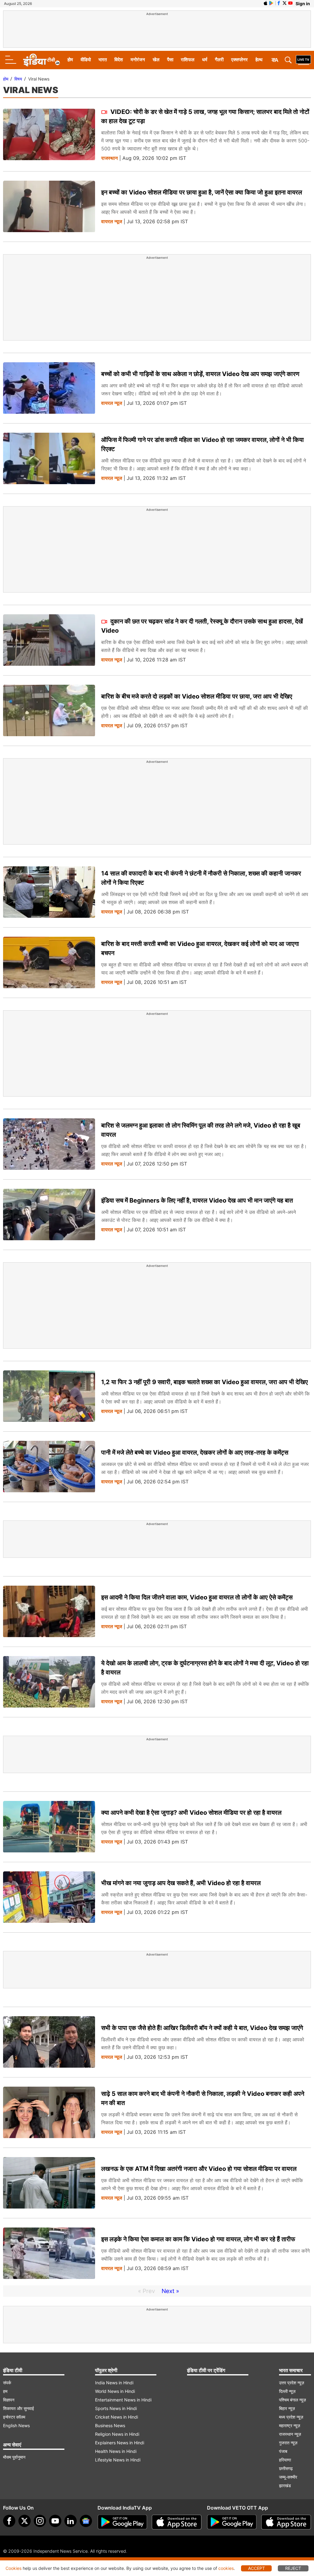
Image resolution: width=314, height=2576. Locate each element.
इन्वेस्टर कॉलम (14, 2417)
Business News (110, 2425)
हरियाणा (285, 2460)
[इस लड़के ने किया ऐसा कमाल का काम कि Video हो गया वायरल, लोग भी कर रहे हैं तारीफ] (49, 2253)
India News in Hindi (114, 2383)
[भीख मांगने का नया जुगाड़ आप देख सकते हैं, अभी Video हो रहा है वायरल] (49, 1897)
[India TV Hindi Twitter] (285, 3)
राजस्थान (109, 158)
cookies (226, 2568)
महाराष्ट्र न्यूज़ (290, 2425)
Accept (257, 2568)
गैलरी (219, 60)
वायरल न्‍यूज (112, 222)
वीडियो (86, 60)
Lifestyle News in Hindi (118, 2460)
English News (16, 2425)
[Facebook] (9, 2521)
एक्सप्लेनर (239, 60)
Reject (293, 2568)
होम (70, 60)
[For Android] (232, 2522)
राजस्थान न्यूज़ (290, 2434)
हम (5, 2391)
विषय (18, 79)
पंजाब (283, 2451)
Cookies (13, 2568)
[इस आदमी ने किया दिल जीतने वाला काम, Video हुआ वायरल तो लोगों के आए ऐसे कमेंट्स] (49, 1612)
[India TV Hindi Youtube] (290, 3)
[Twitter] (25, 2521)
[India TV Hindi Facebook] (279, 3)
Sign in (303, 4)
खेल (156, 60)
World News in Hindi (115, 2391)
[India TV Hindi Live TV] (303, 60)
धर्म (205, 60)
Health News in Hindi (116, 2451)
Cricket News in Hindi (117, 2417)
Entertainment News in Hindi (123, 2400)
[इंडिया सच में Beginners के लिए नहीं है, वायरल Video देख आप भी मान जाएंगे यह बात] (49, 1215)
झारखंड (285, 2486)
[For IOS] (286, 2522)
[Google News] (86, 2521)
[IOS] (266, 3)
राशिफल (188, 60)
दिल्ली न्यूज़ (287, 2391)
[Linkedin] (71, 2521)
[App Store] (177, 2522)
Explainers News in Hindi (120, 2443)
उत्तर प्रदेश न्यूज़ (292, 2383)
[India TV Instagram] (40, 2521)
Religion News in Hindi (117, 2434)
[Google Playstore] (122, 2522)
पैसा (170, 60)
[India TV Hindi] (41, 60)
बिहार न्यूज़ (287, 2408)
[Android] (271, 3)
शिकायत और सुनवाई (19, 2408)
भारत (103, 60)
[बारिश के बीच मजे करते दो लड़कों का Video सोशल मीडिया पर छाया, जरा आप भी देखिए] (49, 711)
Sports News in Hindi (116, 2408)
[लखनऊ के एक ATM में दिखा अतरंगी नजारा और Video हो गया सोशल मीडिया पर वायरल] (49, 2183)
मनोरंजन (138, 60)
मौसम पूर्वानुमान (14, 2457)
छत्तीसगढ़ (286, 2468)
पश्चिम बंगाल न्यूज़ (293, 2400)
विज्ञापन (9, 2400)
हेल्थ (259, 60)
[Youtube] (55, 2521)
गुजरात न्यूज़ (288, 2443)
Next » (170, 2291)
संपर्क (7, 2383)
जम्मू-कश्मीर (288, 2477)
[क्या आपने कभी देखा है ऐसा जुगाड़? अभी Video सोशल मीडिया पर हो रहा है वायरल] (49, 1827)
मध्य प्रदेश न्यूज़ (291, 2417)
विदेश (119, 60)
